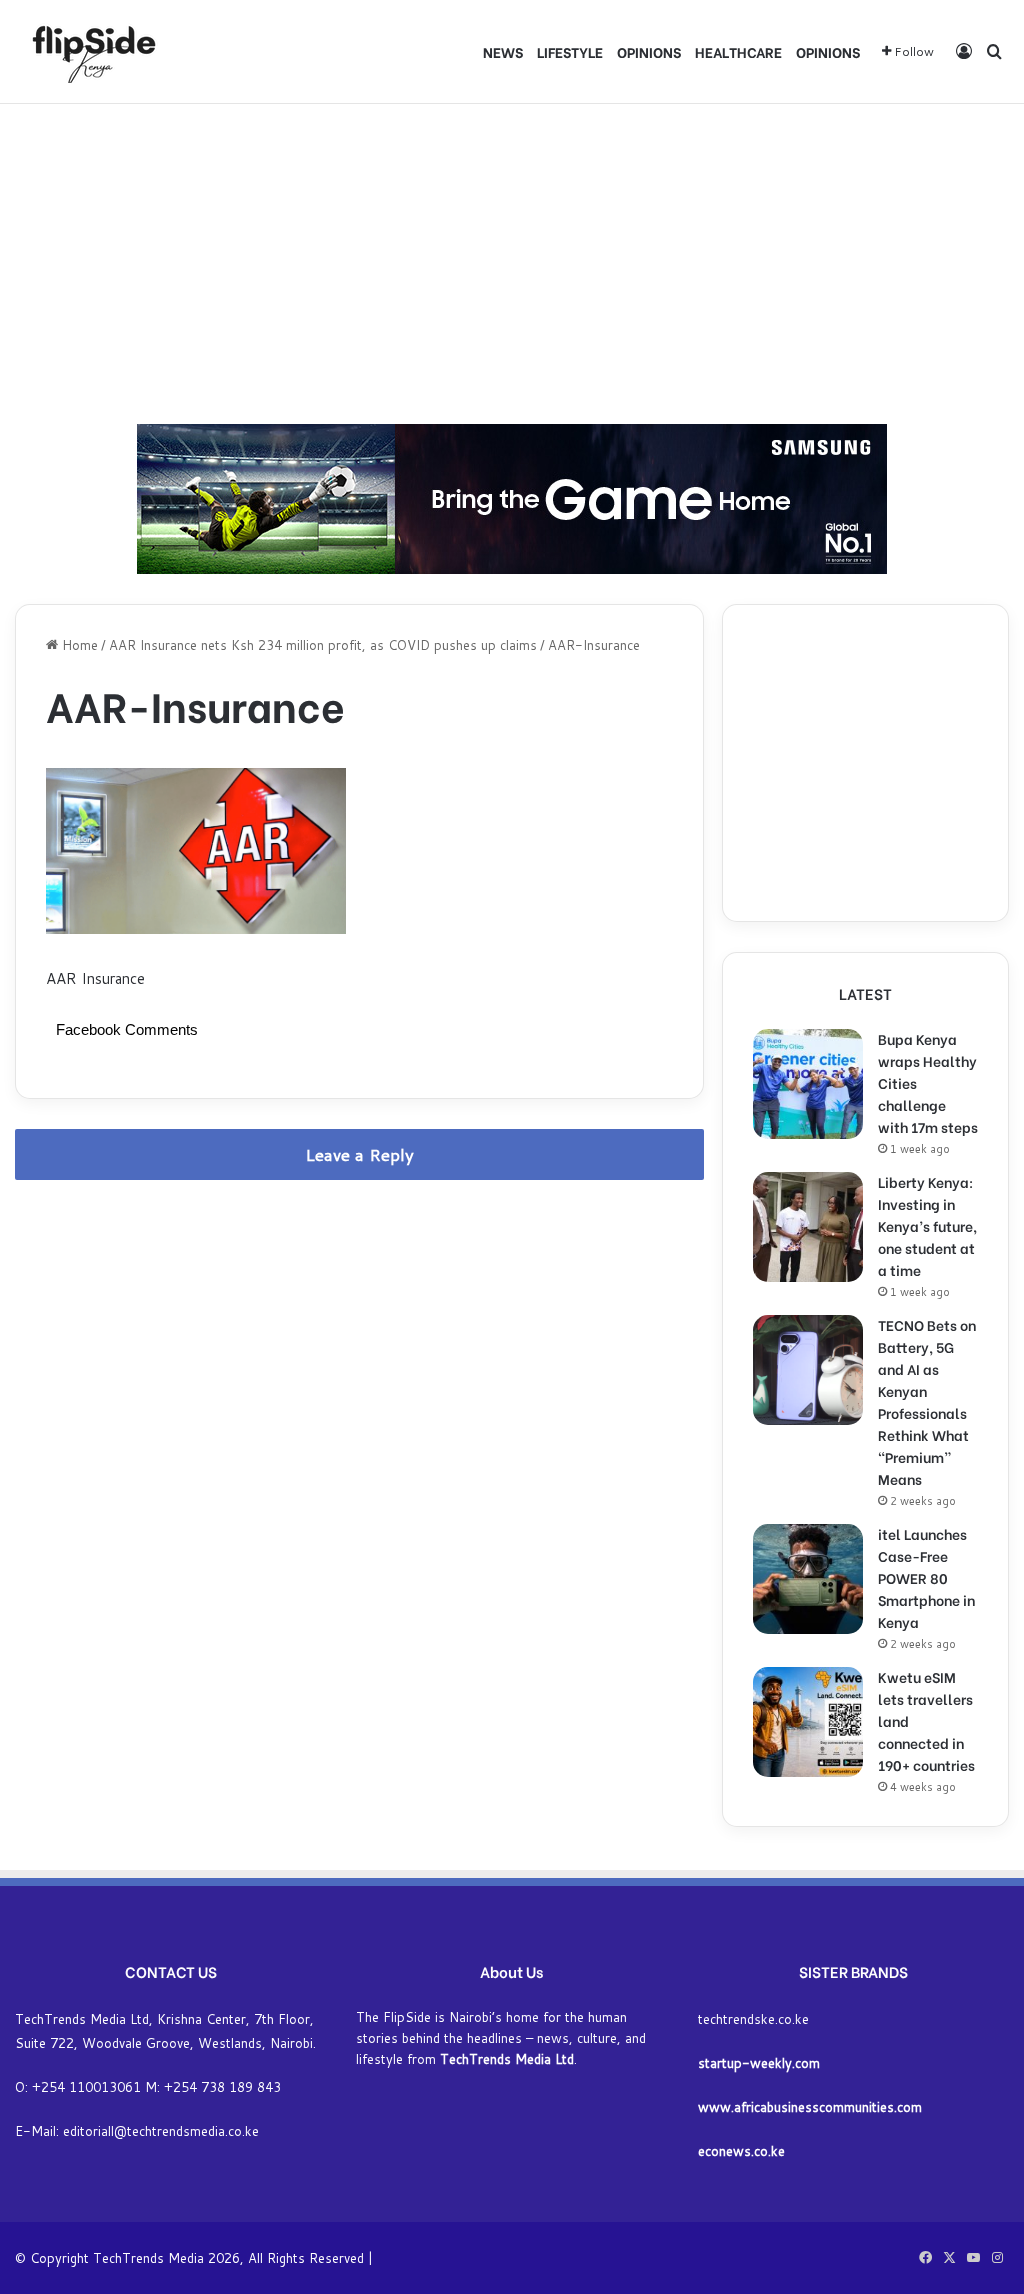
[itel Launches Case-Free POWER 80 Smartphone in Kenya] (808, 1579)
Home (78, 645)
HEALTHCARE (738, 51)
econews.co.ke (741, 2151)
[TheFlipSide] (90, 51)
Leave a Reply (359, 1154)
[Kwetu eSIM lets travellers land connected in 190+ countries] (808, 1722)
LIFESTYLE (570, 51)
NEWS (503, 51)
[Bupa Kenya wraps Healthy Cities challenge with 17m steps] (808, 1084)
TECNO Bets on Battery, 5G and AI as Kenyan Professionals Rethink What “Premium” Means (927, 1401)
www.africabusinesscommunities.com (810, 2107)
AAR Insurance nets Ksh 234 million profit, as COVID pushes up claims (323, 645)
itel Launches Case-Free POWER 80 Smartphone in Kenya (926, 1577)
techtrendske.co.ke (753, 2019)
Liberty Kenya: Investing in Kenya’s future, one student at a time (927, 1225)
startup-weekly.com (759, 2063)
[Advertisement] (512, 264)
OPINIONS (649, 51)
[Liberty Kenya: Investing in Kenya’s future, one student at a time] (808, 1227)
